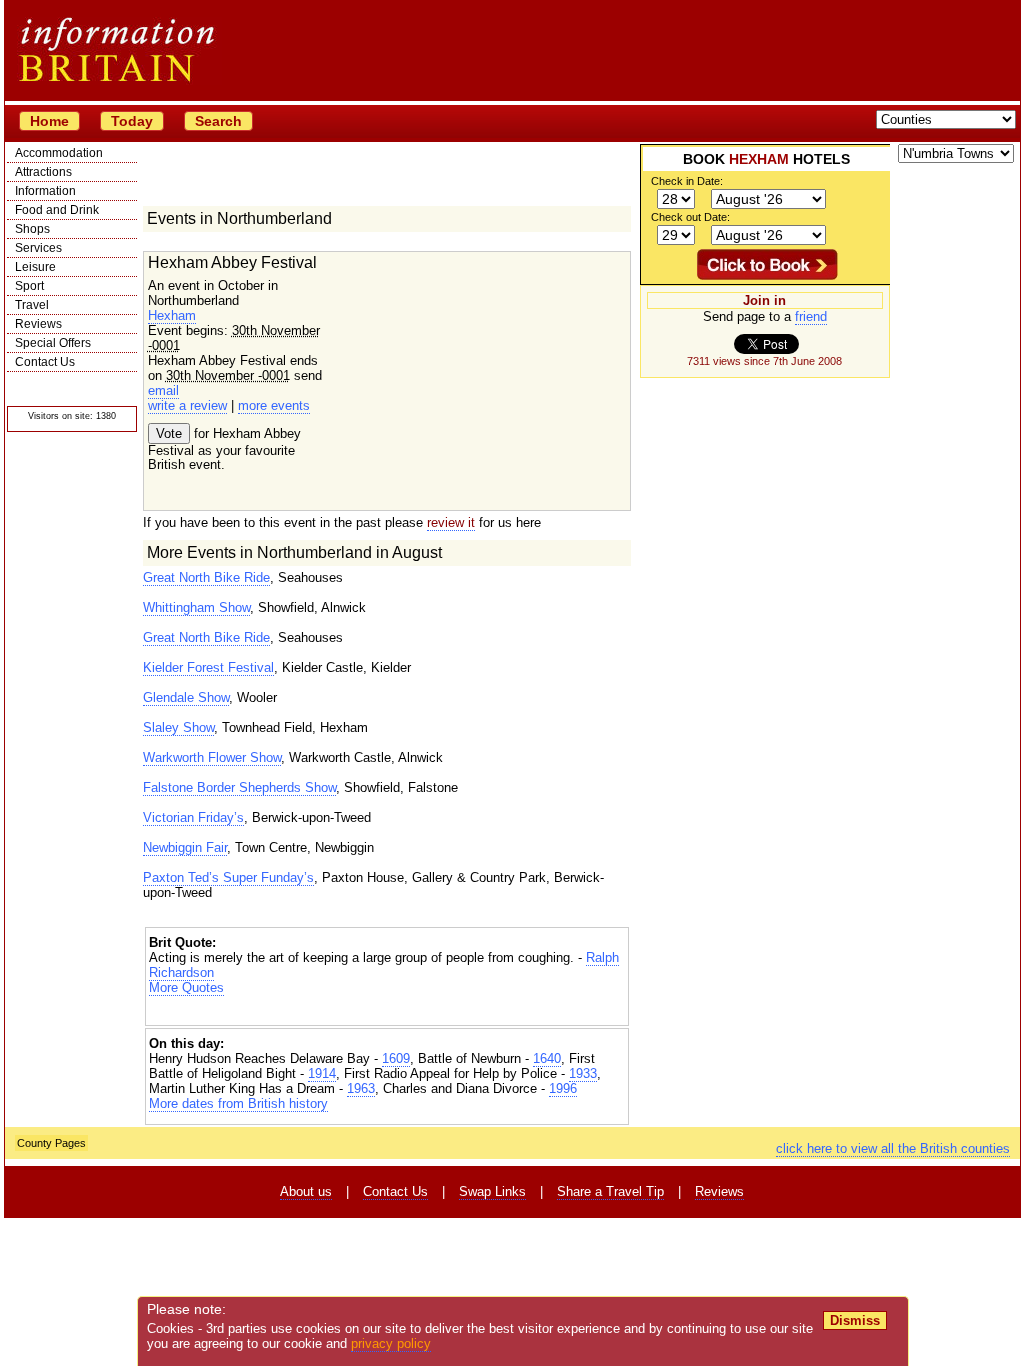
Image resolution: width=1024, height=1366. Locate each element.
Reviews (38, 324)
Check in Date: (687, 181)
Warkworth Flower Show (212, 757)
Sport (29, 286)
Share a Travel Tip (610, 1191)
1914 (322, 1073)
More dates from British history (238, 1103)
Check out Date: (690, 217)
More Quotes (186, 987)
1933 (583, 1073)
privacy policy (391, 1343)
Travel (32, 305)
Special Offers (53, 343)
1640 (547, 1058)
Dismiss (855, 1320)
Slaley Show (178, 727)
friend (811, 316)
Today (132, 121)
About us (306, 1191)
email (163, 390)
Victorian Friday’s (193, 817)
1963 (361, 1088)
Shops (32, 229)
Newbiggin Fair (185, 847)
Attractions (43, 172)
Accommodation (59, 153)
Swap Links (492, 1191)
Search (218, 121)
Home (49, 121)
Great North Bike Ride (206, 577)
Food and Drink (57, 210)
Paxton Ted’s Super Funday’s (228, 877)
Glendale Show (186, 697)
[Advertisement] (387, 1012)
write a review (187, 405)
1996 (563, 1088)
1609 (396, 1058)
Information (45, 191)
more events (274, 405)
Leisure (35, 267)
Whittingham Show (196, 607)
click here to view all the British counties (893, 1148)
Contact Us (45, 362)
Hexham (172, 315)
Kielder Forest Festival (208, 667)
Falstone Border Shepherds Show (239, 787)
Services (38, 248)
